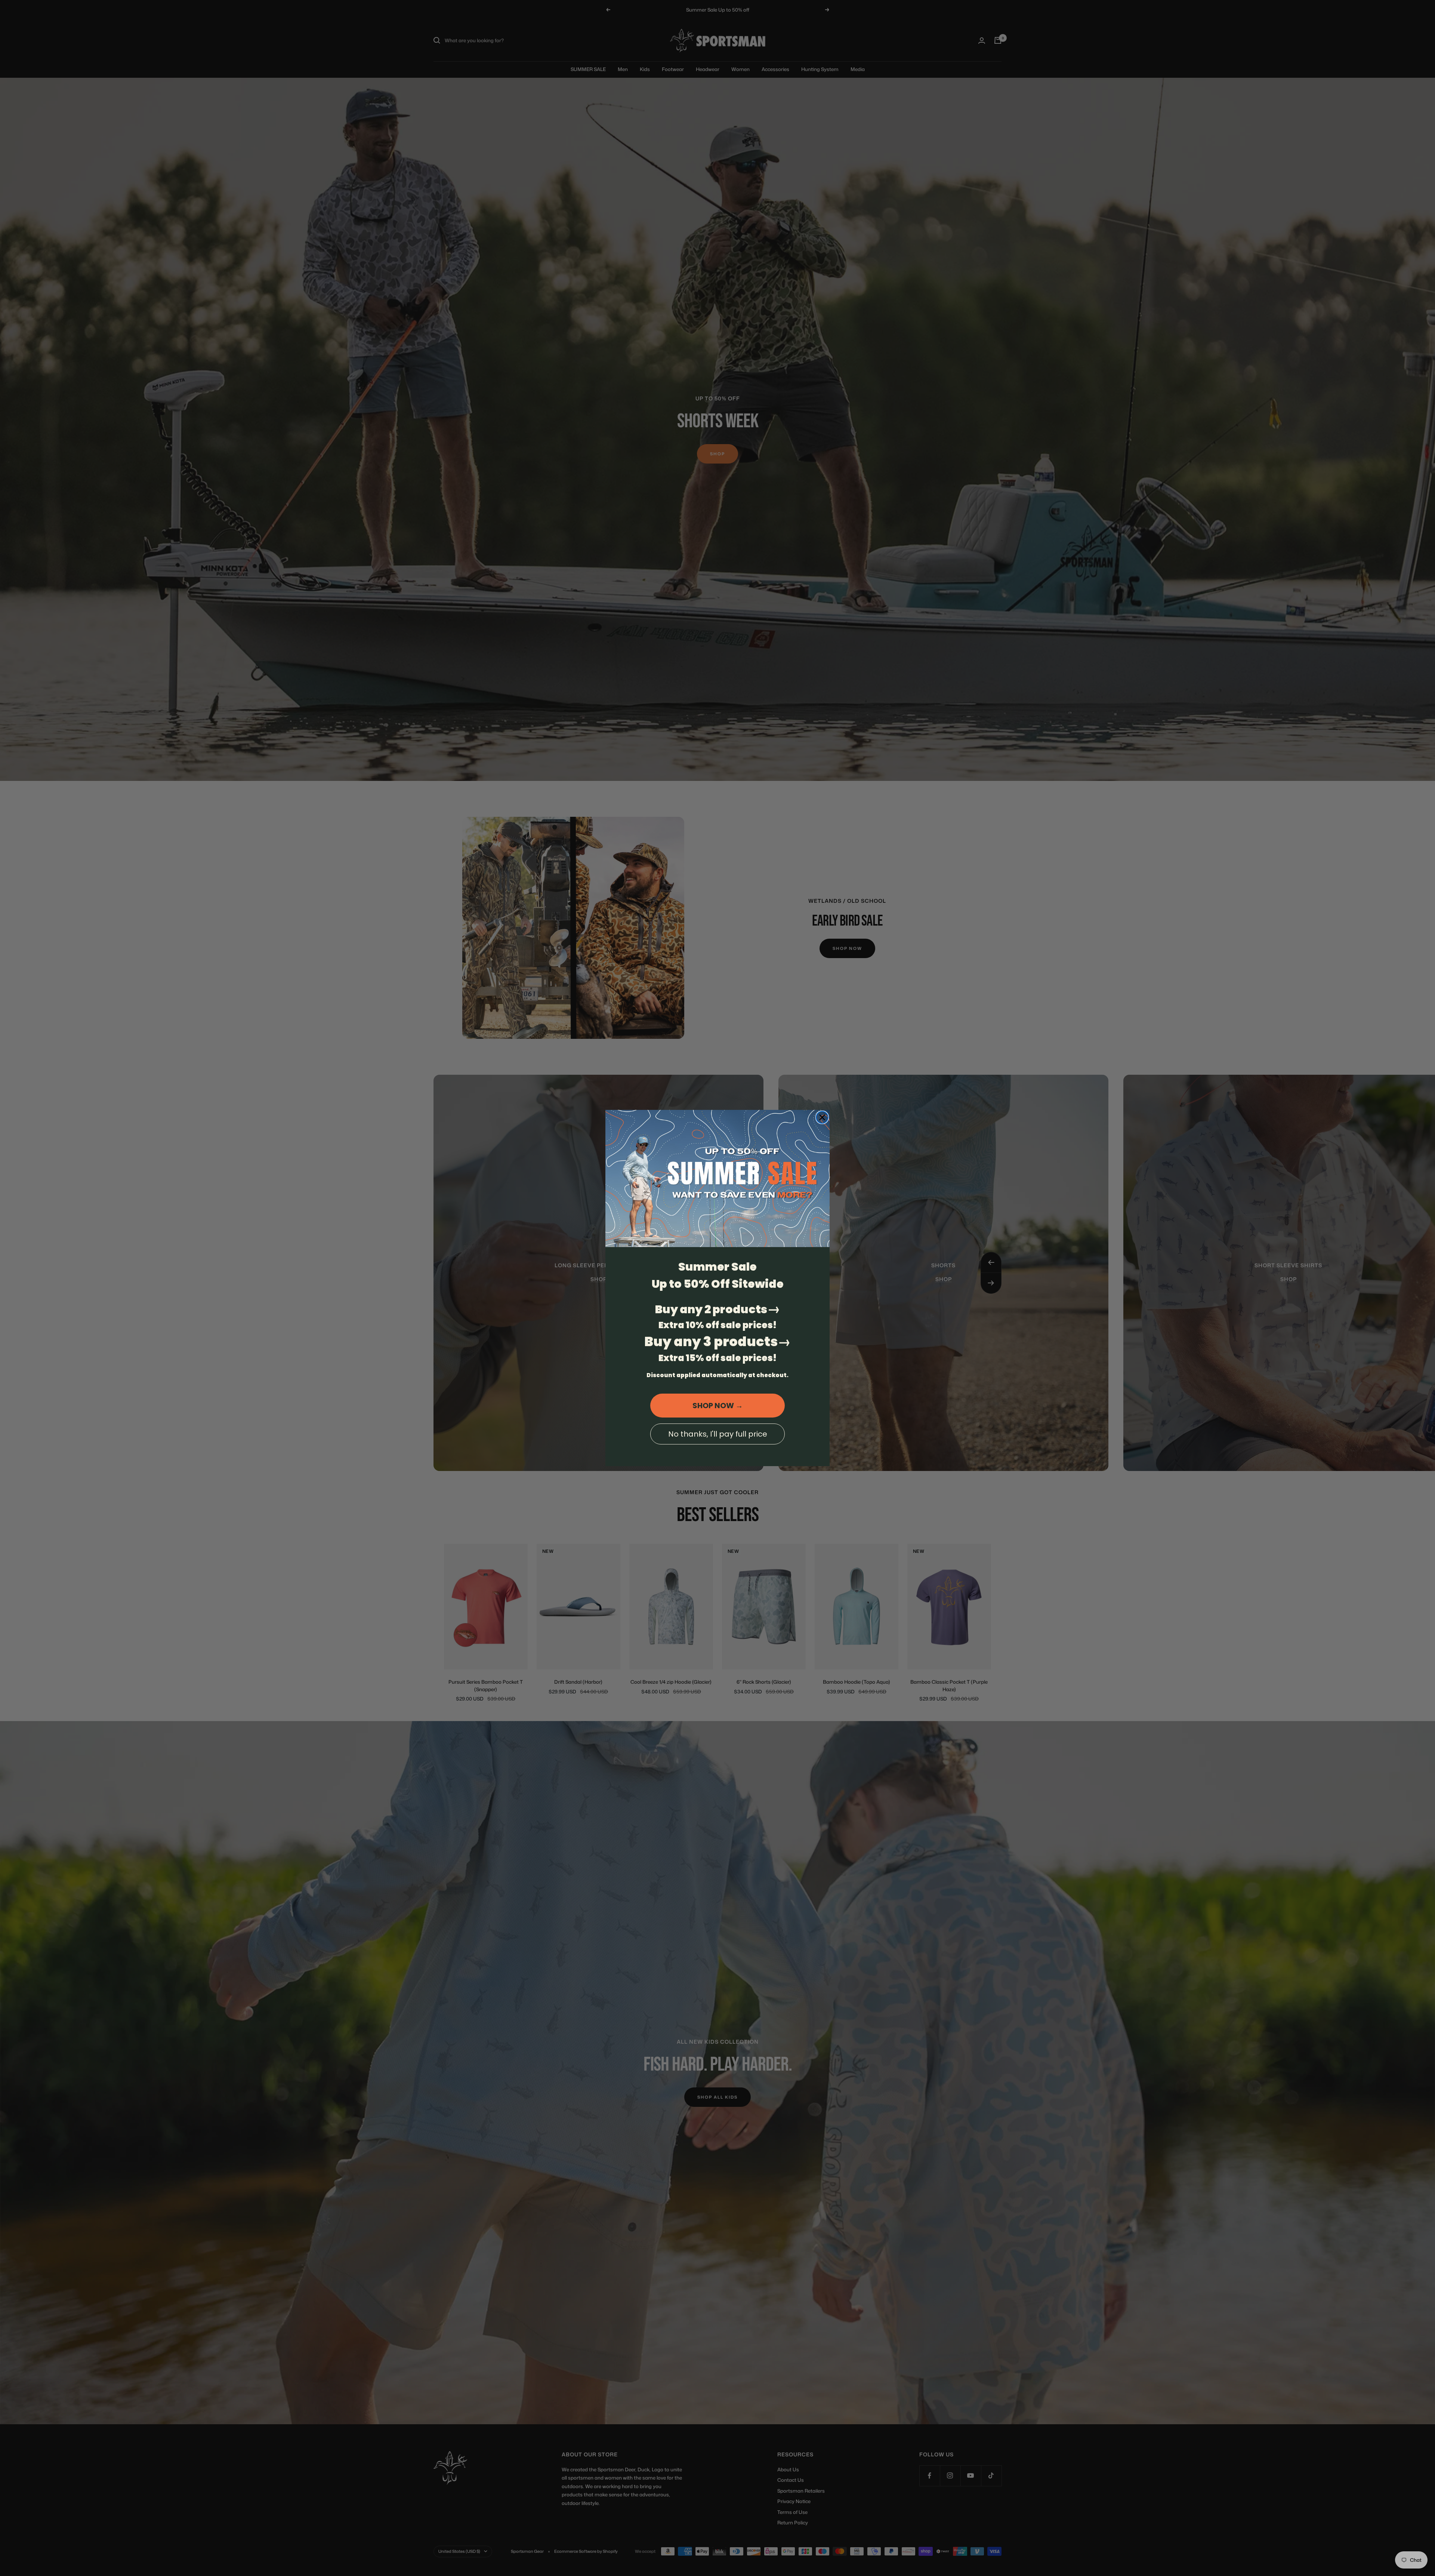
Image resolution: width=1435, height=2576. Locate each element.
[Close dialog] (822, 1117)
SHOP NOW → (718, 1406)
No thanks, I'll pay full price (718, 1434)
